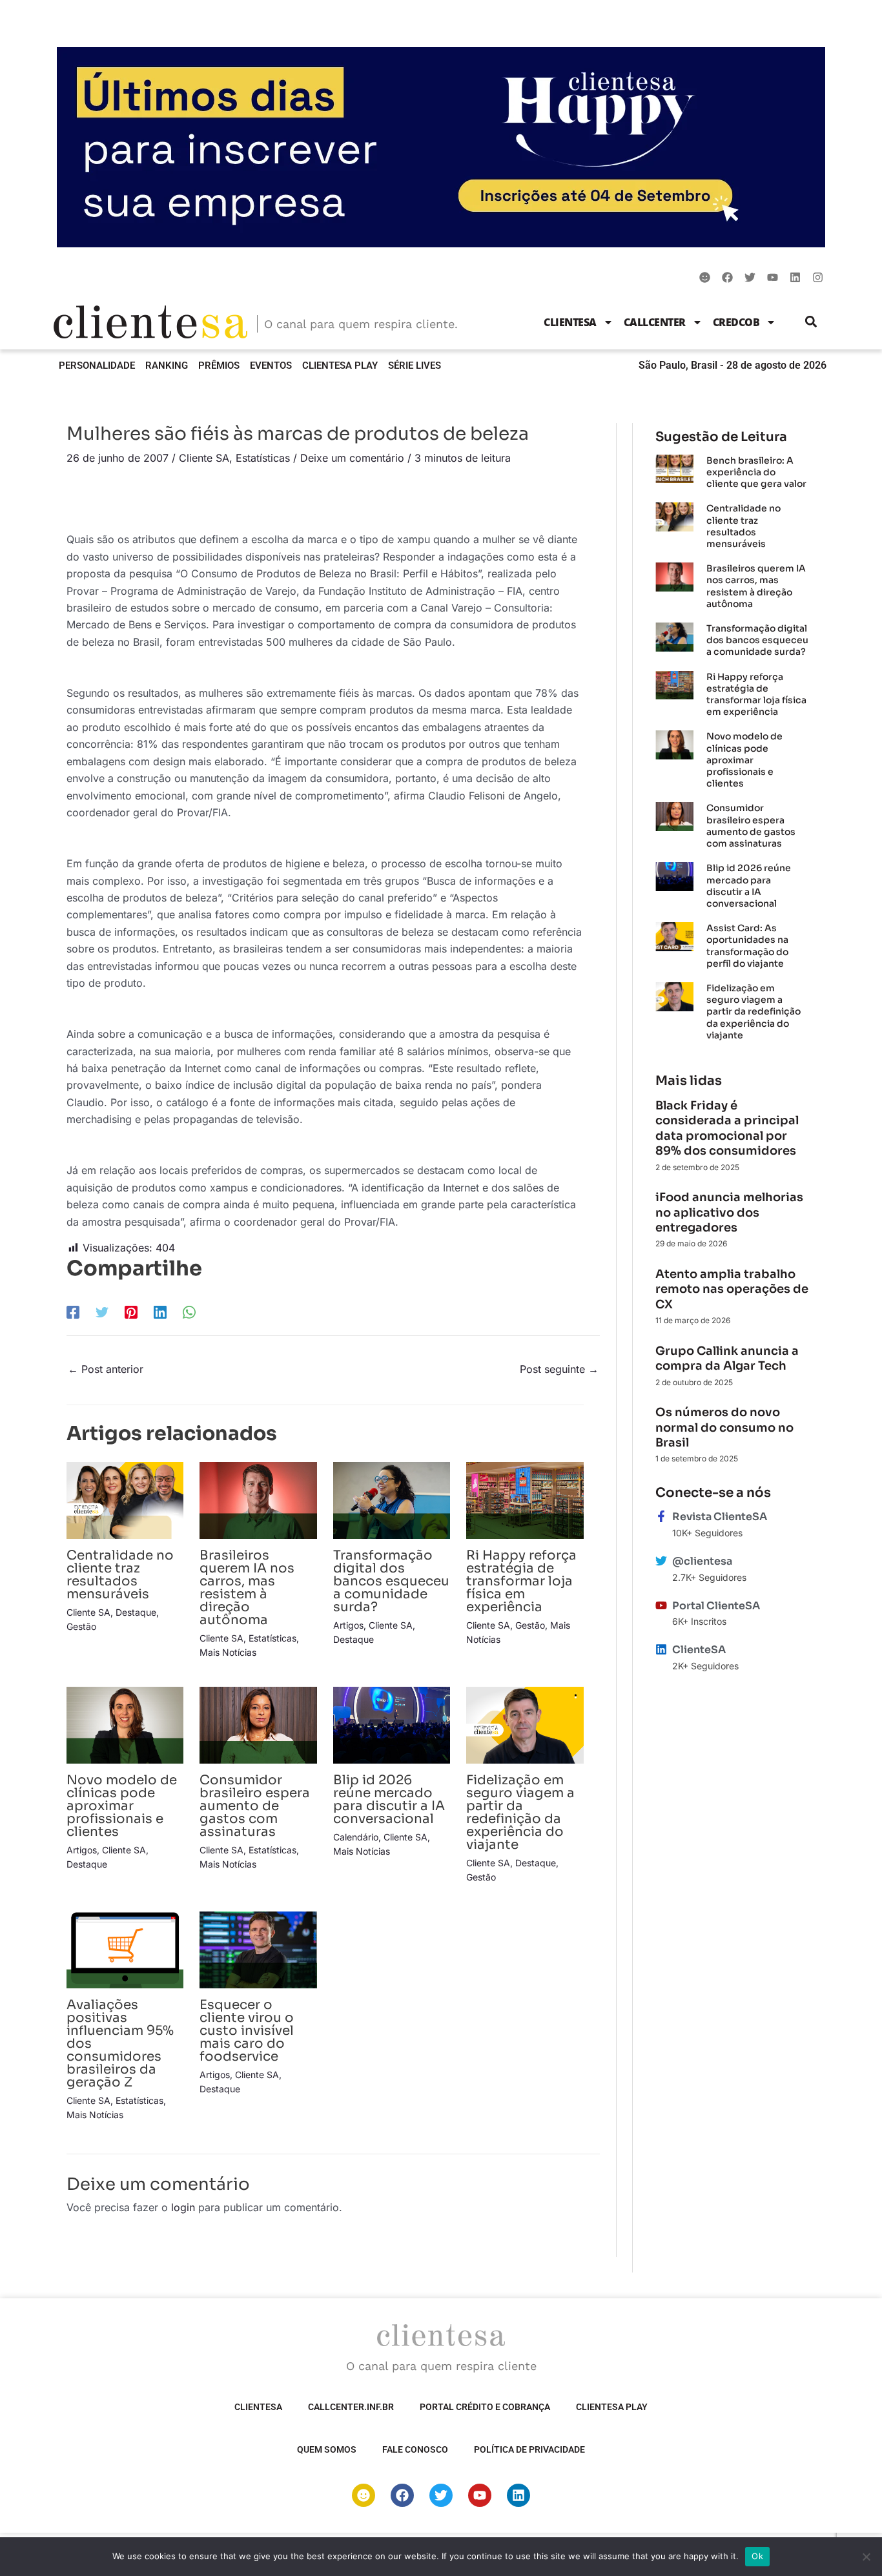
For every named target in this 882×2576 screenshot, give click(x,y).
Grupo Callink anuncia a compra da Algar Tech (727, 1358)
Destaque (136, 1612)
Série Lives (415, 366)
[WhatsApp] (189, 1312)
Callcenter (655, 322)
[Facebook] (73, 1312)
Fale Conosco (415, 2449)
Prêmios (219, 366)
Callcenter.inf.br (351, 2407)
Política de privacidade (529, 2449)
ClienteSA (570, 322)
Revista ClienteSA (720, 1517)
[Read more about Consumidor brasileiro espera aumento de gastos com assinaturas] (258, 1724)
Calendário (356, 1837)
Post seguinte (559, 1369)
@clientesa (702, 1561)
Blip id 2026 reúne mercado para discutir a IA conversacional (389, 1799)
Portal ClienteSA (716, 1606)
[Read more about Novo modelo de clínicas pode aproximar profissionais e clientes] (125, 1724)
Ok (757, 2556)
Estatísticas (263, 458)
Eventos (271, 366)
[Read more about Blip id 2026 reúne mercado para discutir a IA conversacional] (392, 1724)
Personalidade (97, 366)
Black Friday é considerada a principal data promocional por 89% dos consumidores (727, 1128)
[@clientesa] (661, 1561)
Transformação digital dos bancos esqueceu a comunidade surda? (391, 1581)
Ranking (167, 366)
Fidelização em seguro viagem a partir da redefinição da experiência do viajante (520, 1812)
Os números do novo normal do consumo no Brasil (724, 1427)
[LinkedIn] (160, 1312)
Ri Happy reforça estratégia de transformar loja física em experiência (521, 1581)
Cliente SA (204, 458)
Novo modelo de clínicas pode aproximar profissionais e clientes (122, 1806)
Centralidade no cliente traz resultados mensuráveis (120, 1575)
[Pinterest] (131, 1312)
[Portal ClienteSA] (661, 1605)
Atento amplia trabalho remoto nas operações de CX (732, 1289)
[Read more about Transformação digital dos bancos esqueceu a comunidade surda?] (392, 1499)
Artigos (348, 1625)
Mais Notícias (228, 1652)
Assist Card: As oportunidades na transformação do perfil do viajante (747, 946)
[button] (811, 322)
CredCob (736, 322)
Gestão (81, 1626)
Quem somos (327, 2449)
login (183, 2207)
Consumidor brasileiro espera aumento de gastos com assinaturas (255, 1806)
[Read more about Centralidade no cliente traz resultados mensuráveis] (125, 1499)
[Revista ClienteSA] (661, 1516)
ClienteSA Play (340, 366)
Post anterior (106, 1369)
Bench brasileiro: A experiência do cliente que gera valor (756, 472)
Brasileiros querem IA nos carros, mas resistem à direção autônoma (247, 1588)
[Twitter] (102, 1312)
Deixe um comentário (352, 458)
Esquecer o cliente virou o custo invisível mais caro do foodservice (247, 2031)
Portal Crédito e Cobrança (485, 2407)
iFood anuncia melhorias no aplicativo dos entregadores (729, 1212)
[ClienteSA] (661, 1649)
